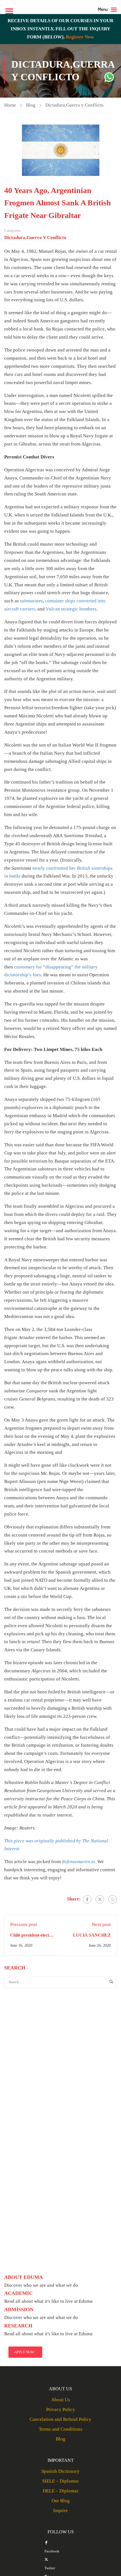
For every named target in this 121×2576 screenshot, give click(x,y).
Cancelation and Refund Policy (60, 2419)
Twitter (50, 2568)
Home (10, 105)
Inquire (60, 2510)
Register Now (80, 37)
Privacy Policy (61, 2409)
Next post (101, 1924)
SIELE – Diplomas (60, 2481)
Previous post (24, 1924)
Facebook (52, 2551)
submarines (31, 601)
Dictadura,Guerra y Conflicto (74, 105)
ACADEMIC (18, 2293)
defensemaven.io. (79, 1862)
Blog (31, 105)
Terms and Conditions (61, 2429)
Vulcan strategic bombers (71, 609)
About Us (61, 2400)
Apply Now (24, 2352)
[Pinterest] (113, 1899)
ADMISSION (19, 2309)
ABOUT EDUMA (23, 2277)
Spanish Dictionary (60, 2471)
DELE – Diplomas (61, 2491)
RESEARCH (18, 2326)
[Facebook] (87, 1899)
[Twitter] (100, 1899)
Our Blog (61, 2501)
